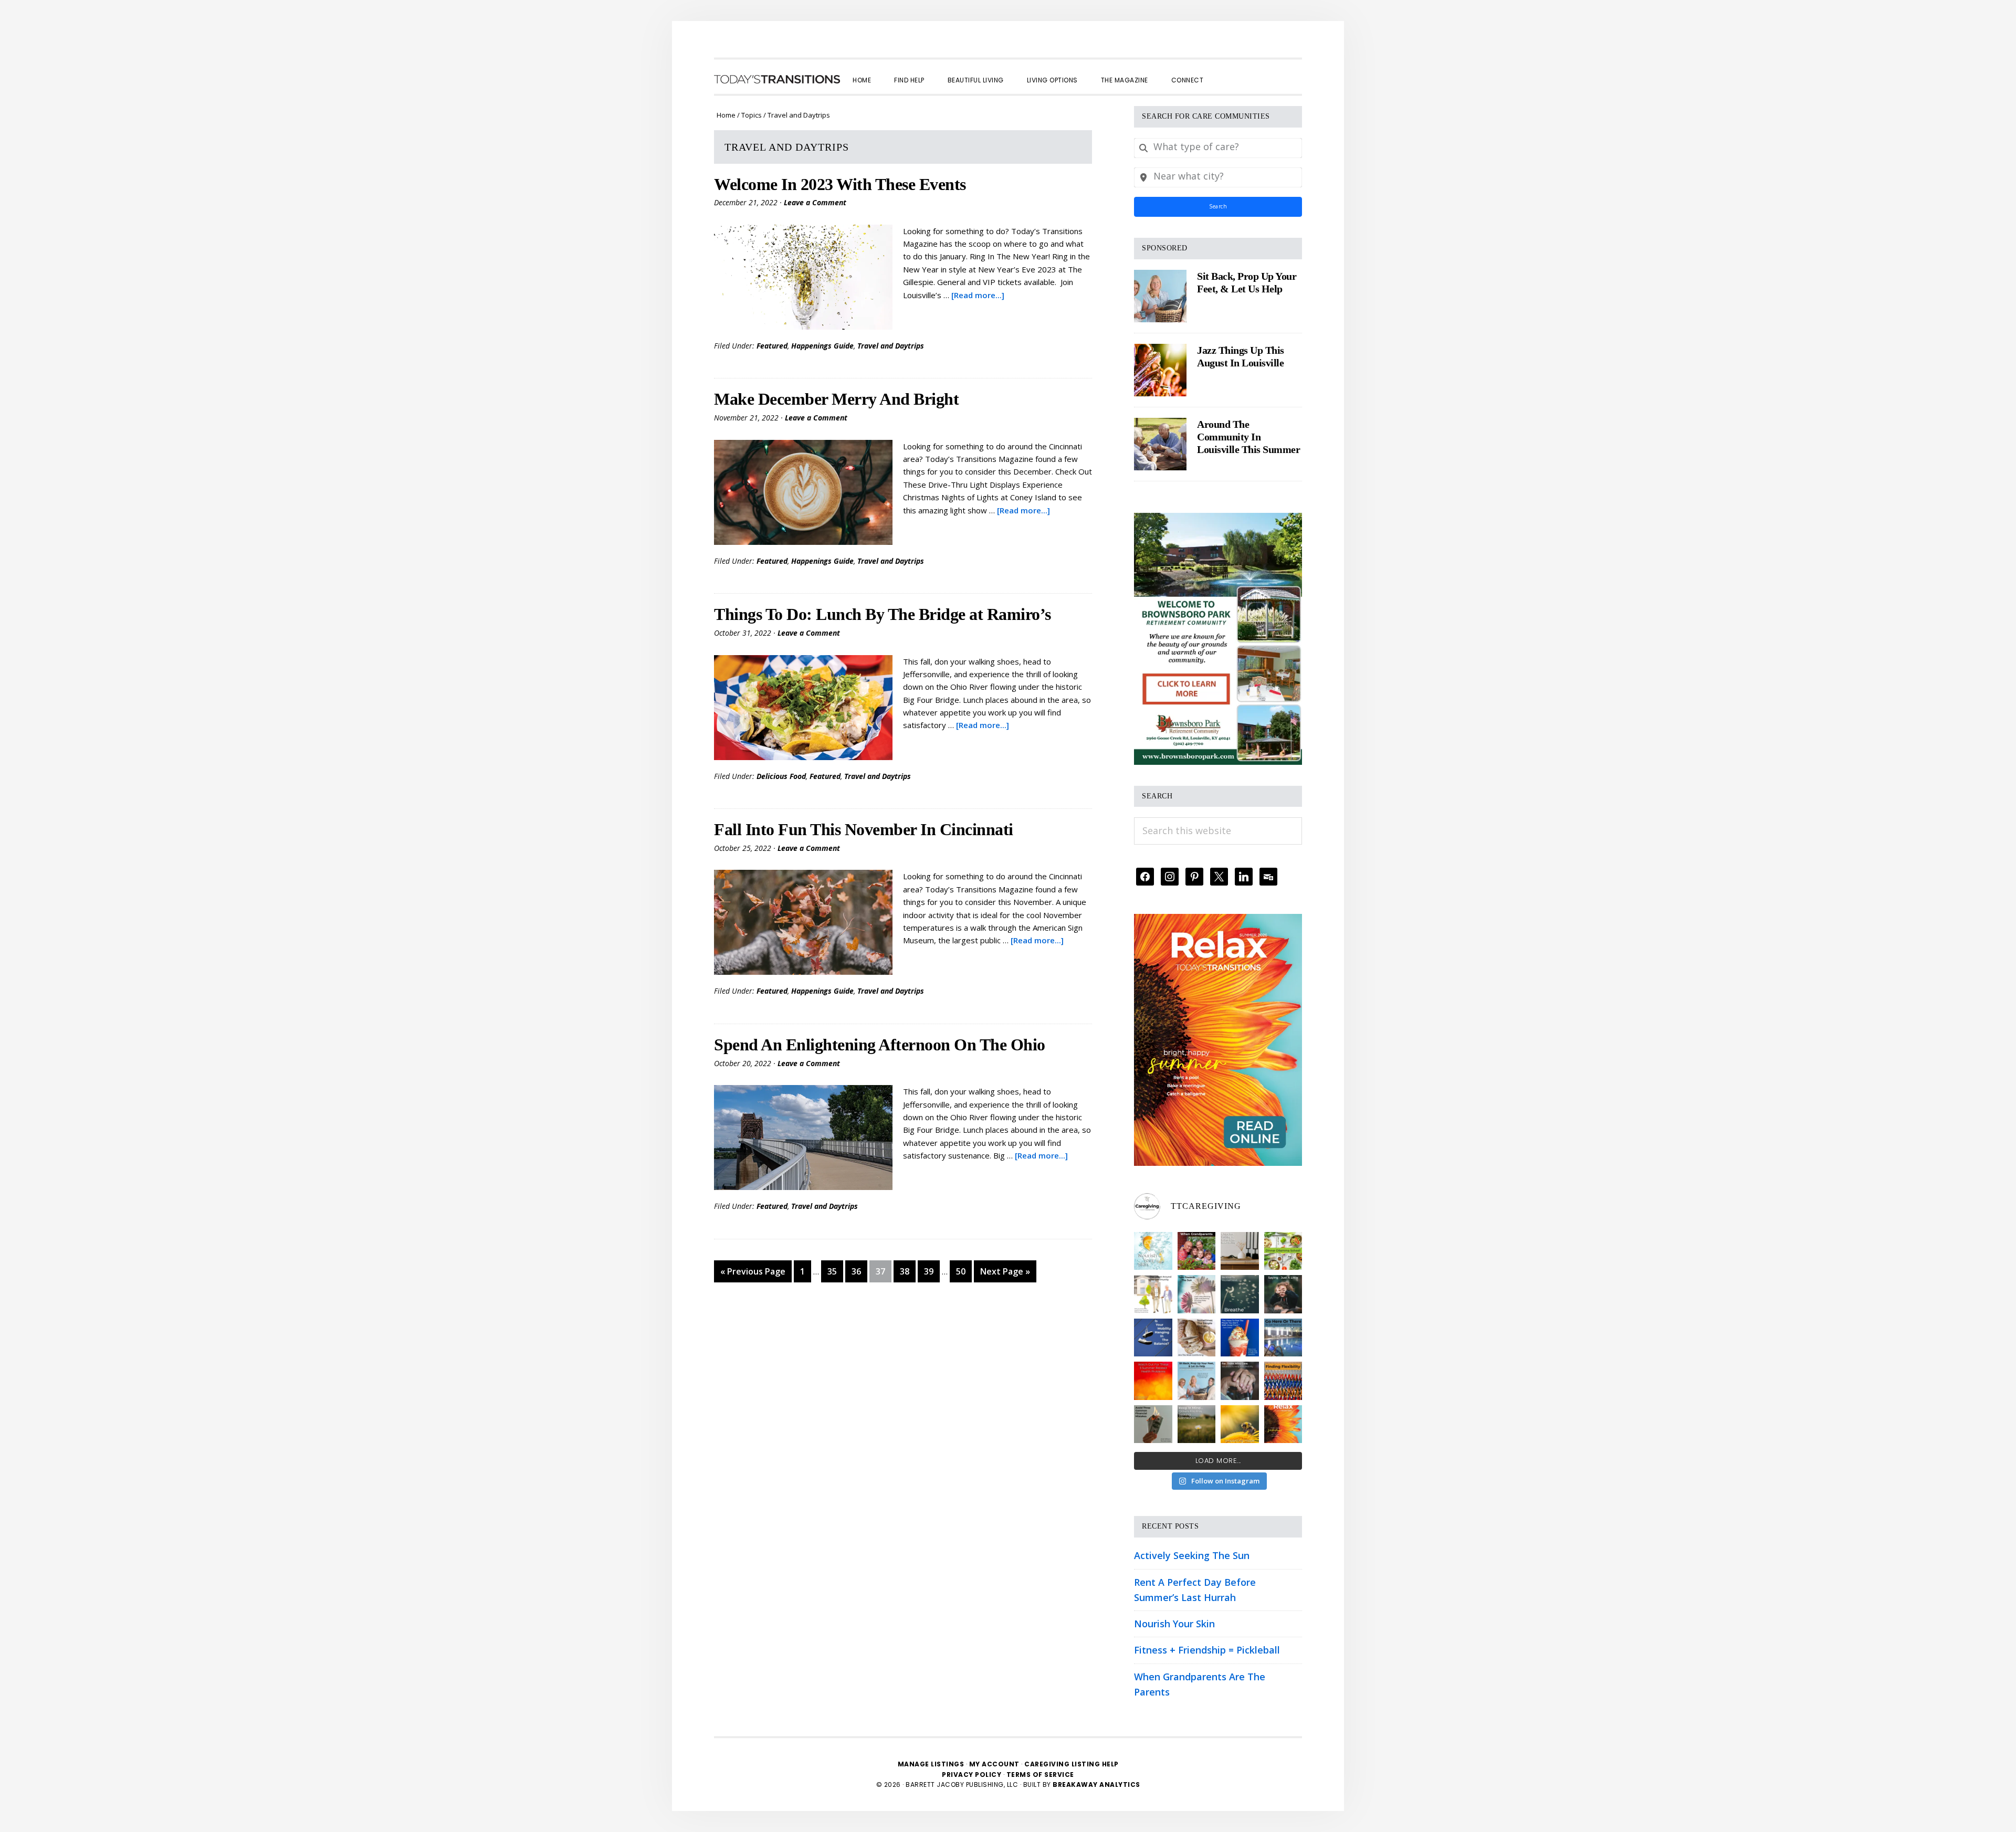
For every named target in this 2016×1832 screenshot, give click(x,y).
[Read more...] (978, 295)
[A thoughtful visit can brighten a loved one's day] (1240, 1251)
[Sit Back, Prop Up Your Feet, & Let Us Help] (1160, 296)
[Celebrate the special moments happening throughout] (1153, 1294)
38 (907, 1271)
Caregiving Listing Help (1072, 1764)
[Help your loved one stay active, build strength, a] (1283, 1338)
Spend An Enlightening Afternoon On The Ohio (880, 1045)
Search (1218, 206)
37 (883, 1271)
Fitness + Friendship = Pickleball (1207, 1650)
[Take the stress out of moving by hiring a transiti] (1197, 1381)
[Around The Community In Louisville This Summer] (1160, 444)
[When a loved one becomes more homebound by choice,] (1240, 1338)
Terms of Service (1040, 1775)
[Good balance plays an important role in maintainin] (1153, 1338)
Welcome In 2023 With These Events (840, 184)
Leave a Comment (815, 202)
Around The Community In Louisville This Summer (1248, 437)
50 (964, 1271)
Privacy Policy (973, 1775)
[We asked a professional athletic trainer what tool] (1283, 1381)
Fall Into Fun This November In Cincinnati (864, 829)
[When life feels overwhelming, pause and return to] (1240, 1294)
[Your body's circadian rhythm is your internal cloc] (1197, 1294)
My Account (994, 1764)
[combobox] (1218, 148)
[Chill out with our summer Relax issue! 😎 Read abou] (1283, 1424)
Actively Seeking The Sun (1192, 1555)
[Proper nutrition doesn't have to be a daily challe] (1283, 1251)
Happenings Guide (822, 346)
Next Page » (1005, 1274)
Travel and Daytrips (891, 346)
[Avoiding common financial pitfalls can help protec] (1153, 1424)
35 (835, 1271)
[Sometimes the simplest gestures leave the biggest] (1197, 1338)
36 (859, 1271)
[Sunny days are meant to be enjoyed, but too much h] (1153, 1381)
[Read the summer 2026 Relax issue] (1218, 921)
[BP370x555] (1218, 520)
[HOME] (777, 79)
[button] (1226, 71)
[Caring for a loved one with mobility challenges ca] (1240, 1381)
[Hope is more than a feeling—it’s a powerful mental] (1240, 1424)
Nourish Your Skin (1174, 1624)
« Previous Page (753, 1274)
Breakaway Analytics (1096, 1784)
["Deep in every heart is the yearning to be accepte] (1197, 1424)
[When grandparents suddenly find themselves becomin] (1197, 1251)
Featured (772, 346)
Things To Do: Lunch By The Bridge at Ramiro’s (883, 614)
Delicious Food (781, 776)
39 (932, 1271)
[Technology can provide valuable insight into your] (1283, 1294)
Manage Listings (931, 1764)
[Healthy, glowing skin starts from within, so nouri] (1153, 1251)
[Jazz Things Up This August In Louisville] (1160, 370)
